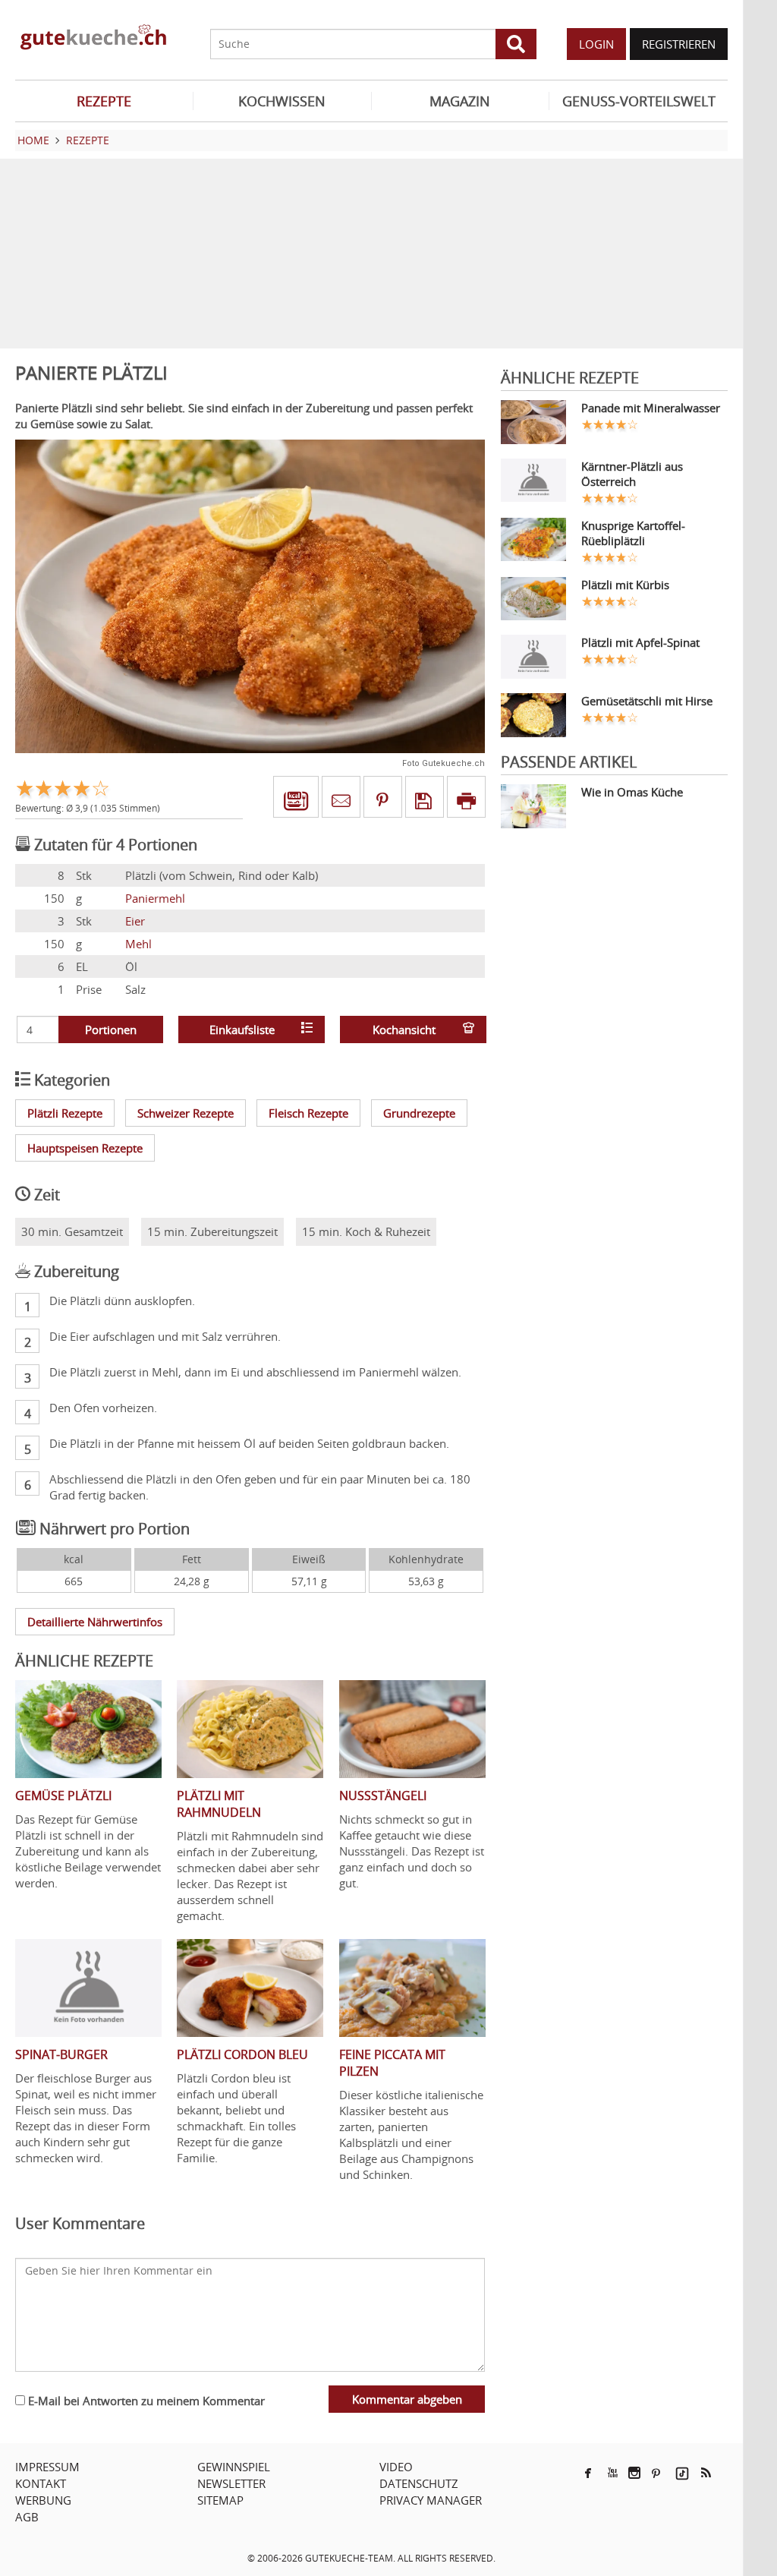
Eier (135, 921)
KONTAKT (41, 2483)
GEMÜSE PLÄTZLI (63, 1796)
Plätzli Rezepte (65, 1113)
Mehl (138, 944)
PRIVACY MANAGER (431, 2500)
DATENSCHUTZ (419, 2483)
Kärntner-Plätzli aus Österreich (632, 474)
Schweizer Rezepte (186, 1113)
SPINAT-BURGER (61, 2054)
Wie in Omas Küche (632, 792)
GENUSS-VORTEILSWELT (639, 101)
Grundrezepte (419, 1113)
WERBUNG (43, 2500)
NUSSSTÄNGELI (383, 1796)
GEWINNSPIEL (234, 2467)
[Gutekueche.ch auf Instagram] (634, 2473)
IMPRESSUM (47, 2467)
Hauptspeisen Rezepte (85, 1148)
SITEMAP (220, 2500)
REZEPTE (104, 101)
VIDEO (396, 2467)
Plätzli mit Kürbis (625, 585)
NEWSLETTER (231, 2483)
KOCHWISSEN (282, 101)
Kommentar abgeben (407, 2399)
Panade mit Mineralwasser (651, 408)
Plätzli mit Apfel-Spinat (640, 642)
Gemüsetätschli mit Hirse (647, 701)
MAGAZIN (460, 101)
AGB (27, 2517)
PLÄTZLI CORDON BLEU (242, 2054)
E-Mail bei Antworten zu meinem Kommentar (145, 2401)
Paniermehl (155, 898)
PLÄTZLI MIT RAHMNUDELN (219, 1804)
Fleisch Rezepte (308, 1113)
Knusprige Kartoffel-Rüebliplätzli (633, 533)
